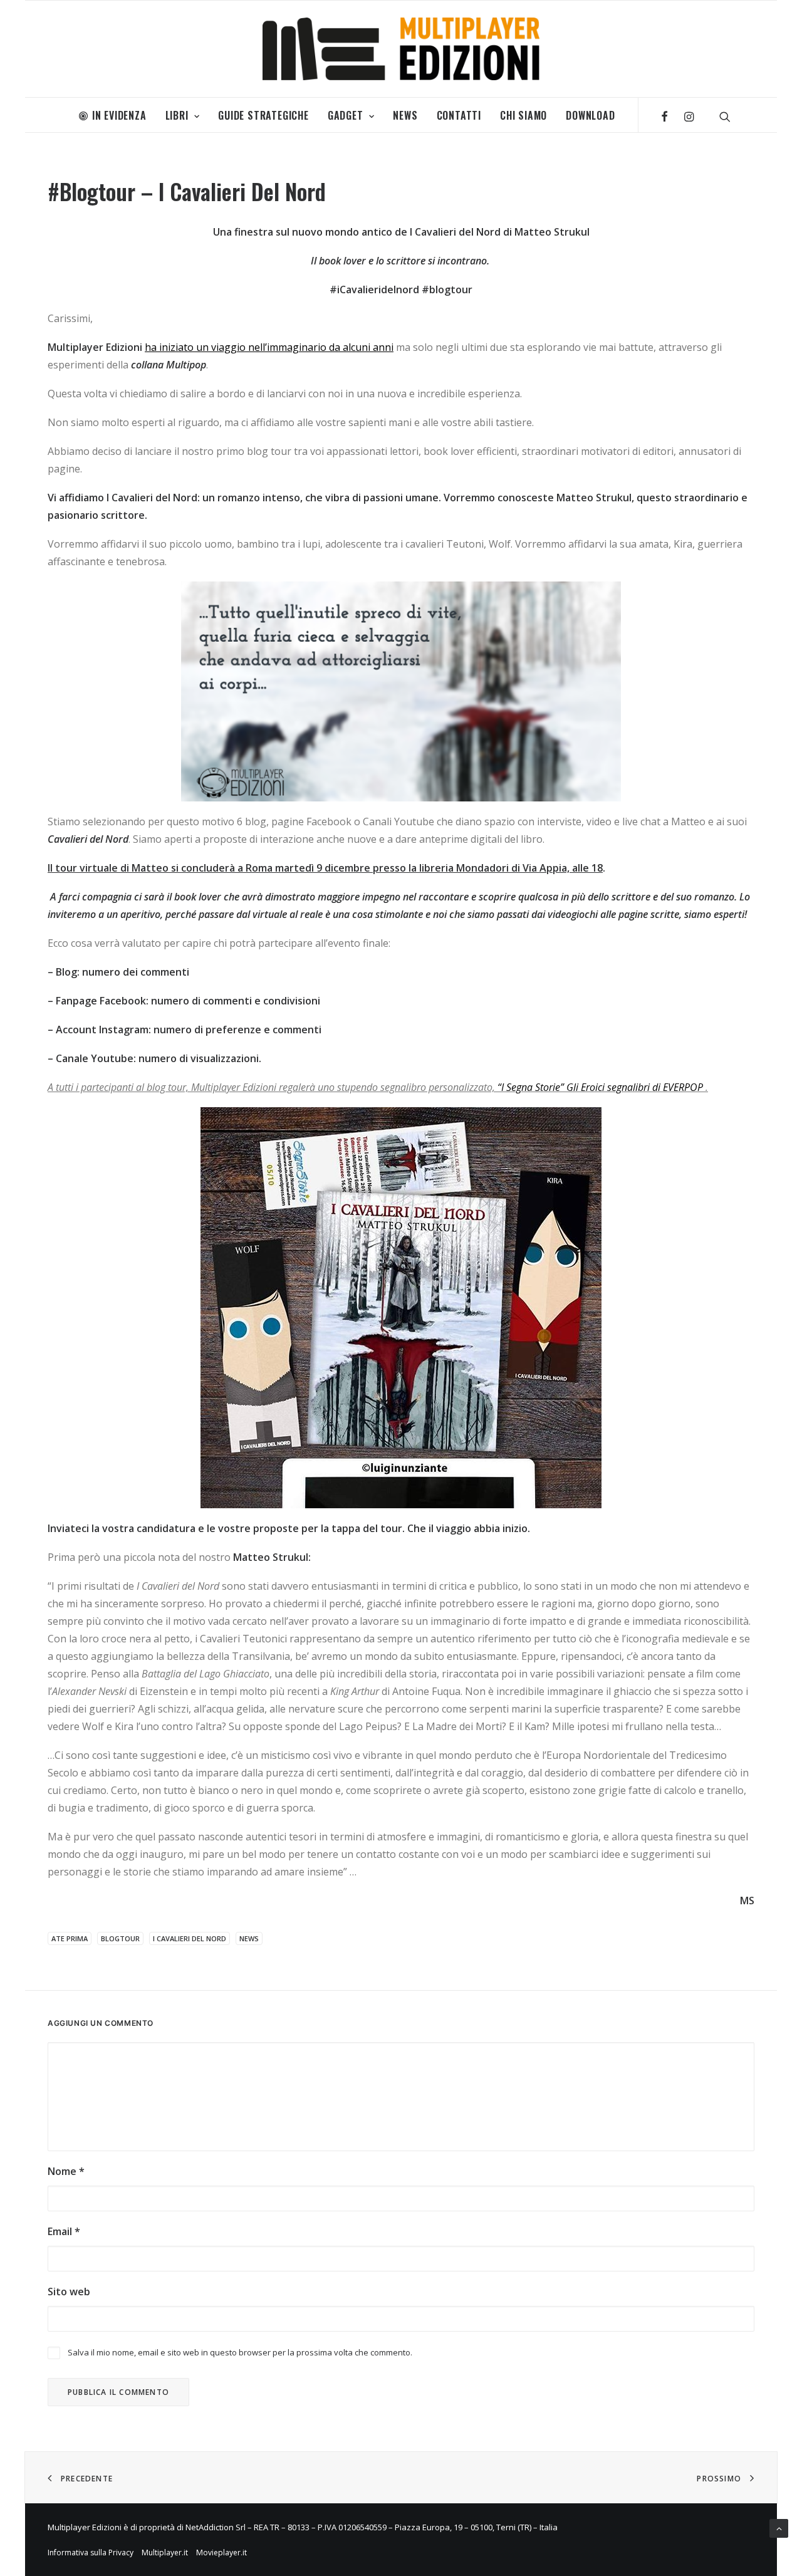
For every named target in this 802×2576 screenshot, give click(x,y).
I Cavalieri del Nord (190, 1938)
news (249, 1938)
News (405, 115)
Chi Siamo (523, 115)
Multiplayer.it (165, 2553)
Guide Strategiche (263, 115)
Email (64, 2231)
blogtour (120, 1938)
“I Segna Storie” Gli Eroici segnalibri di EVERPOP (600, 1087)
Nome (66, 2171)
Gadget (346, 115)
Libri (177, 115)
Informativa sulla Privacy (91, 2553)
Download (590, 115)
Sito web (69, 2292)
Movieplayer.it (221, 2553)
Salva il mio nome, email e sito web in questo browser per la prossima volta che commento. (240, 2352)
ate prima (70, 1938)
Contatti (459, 115)
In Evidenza (119, 115)
